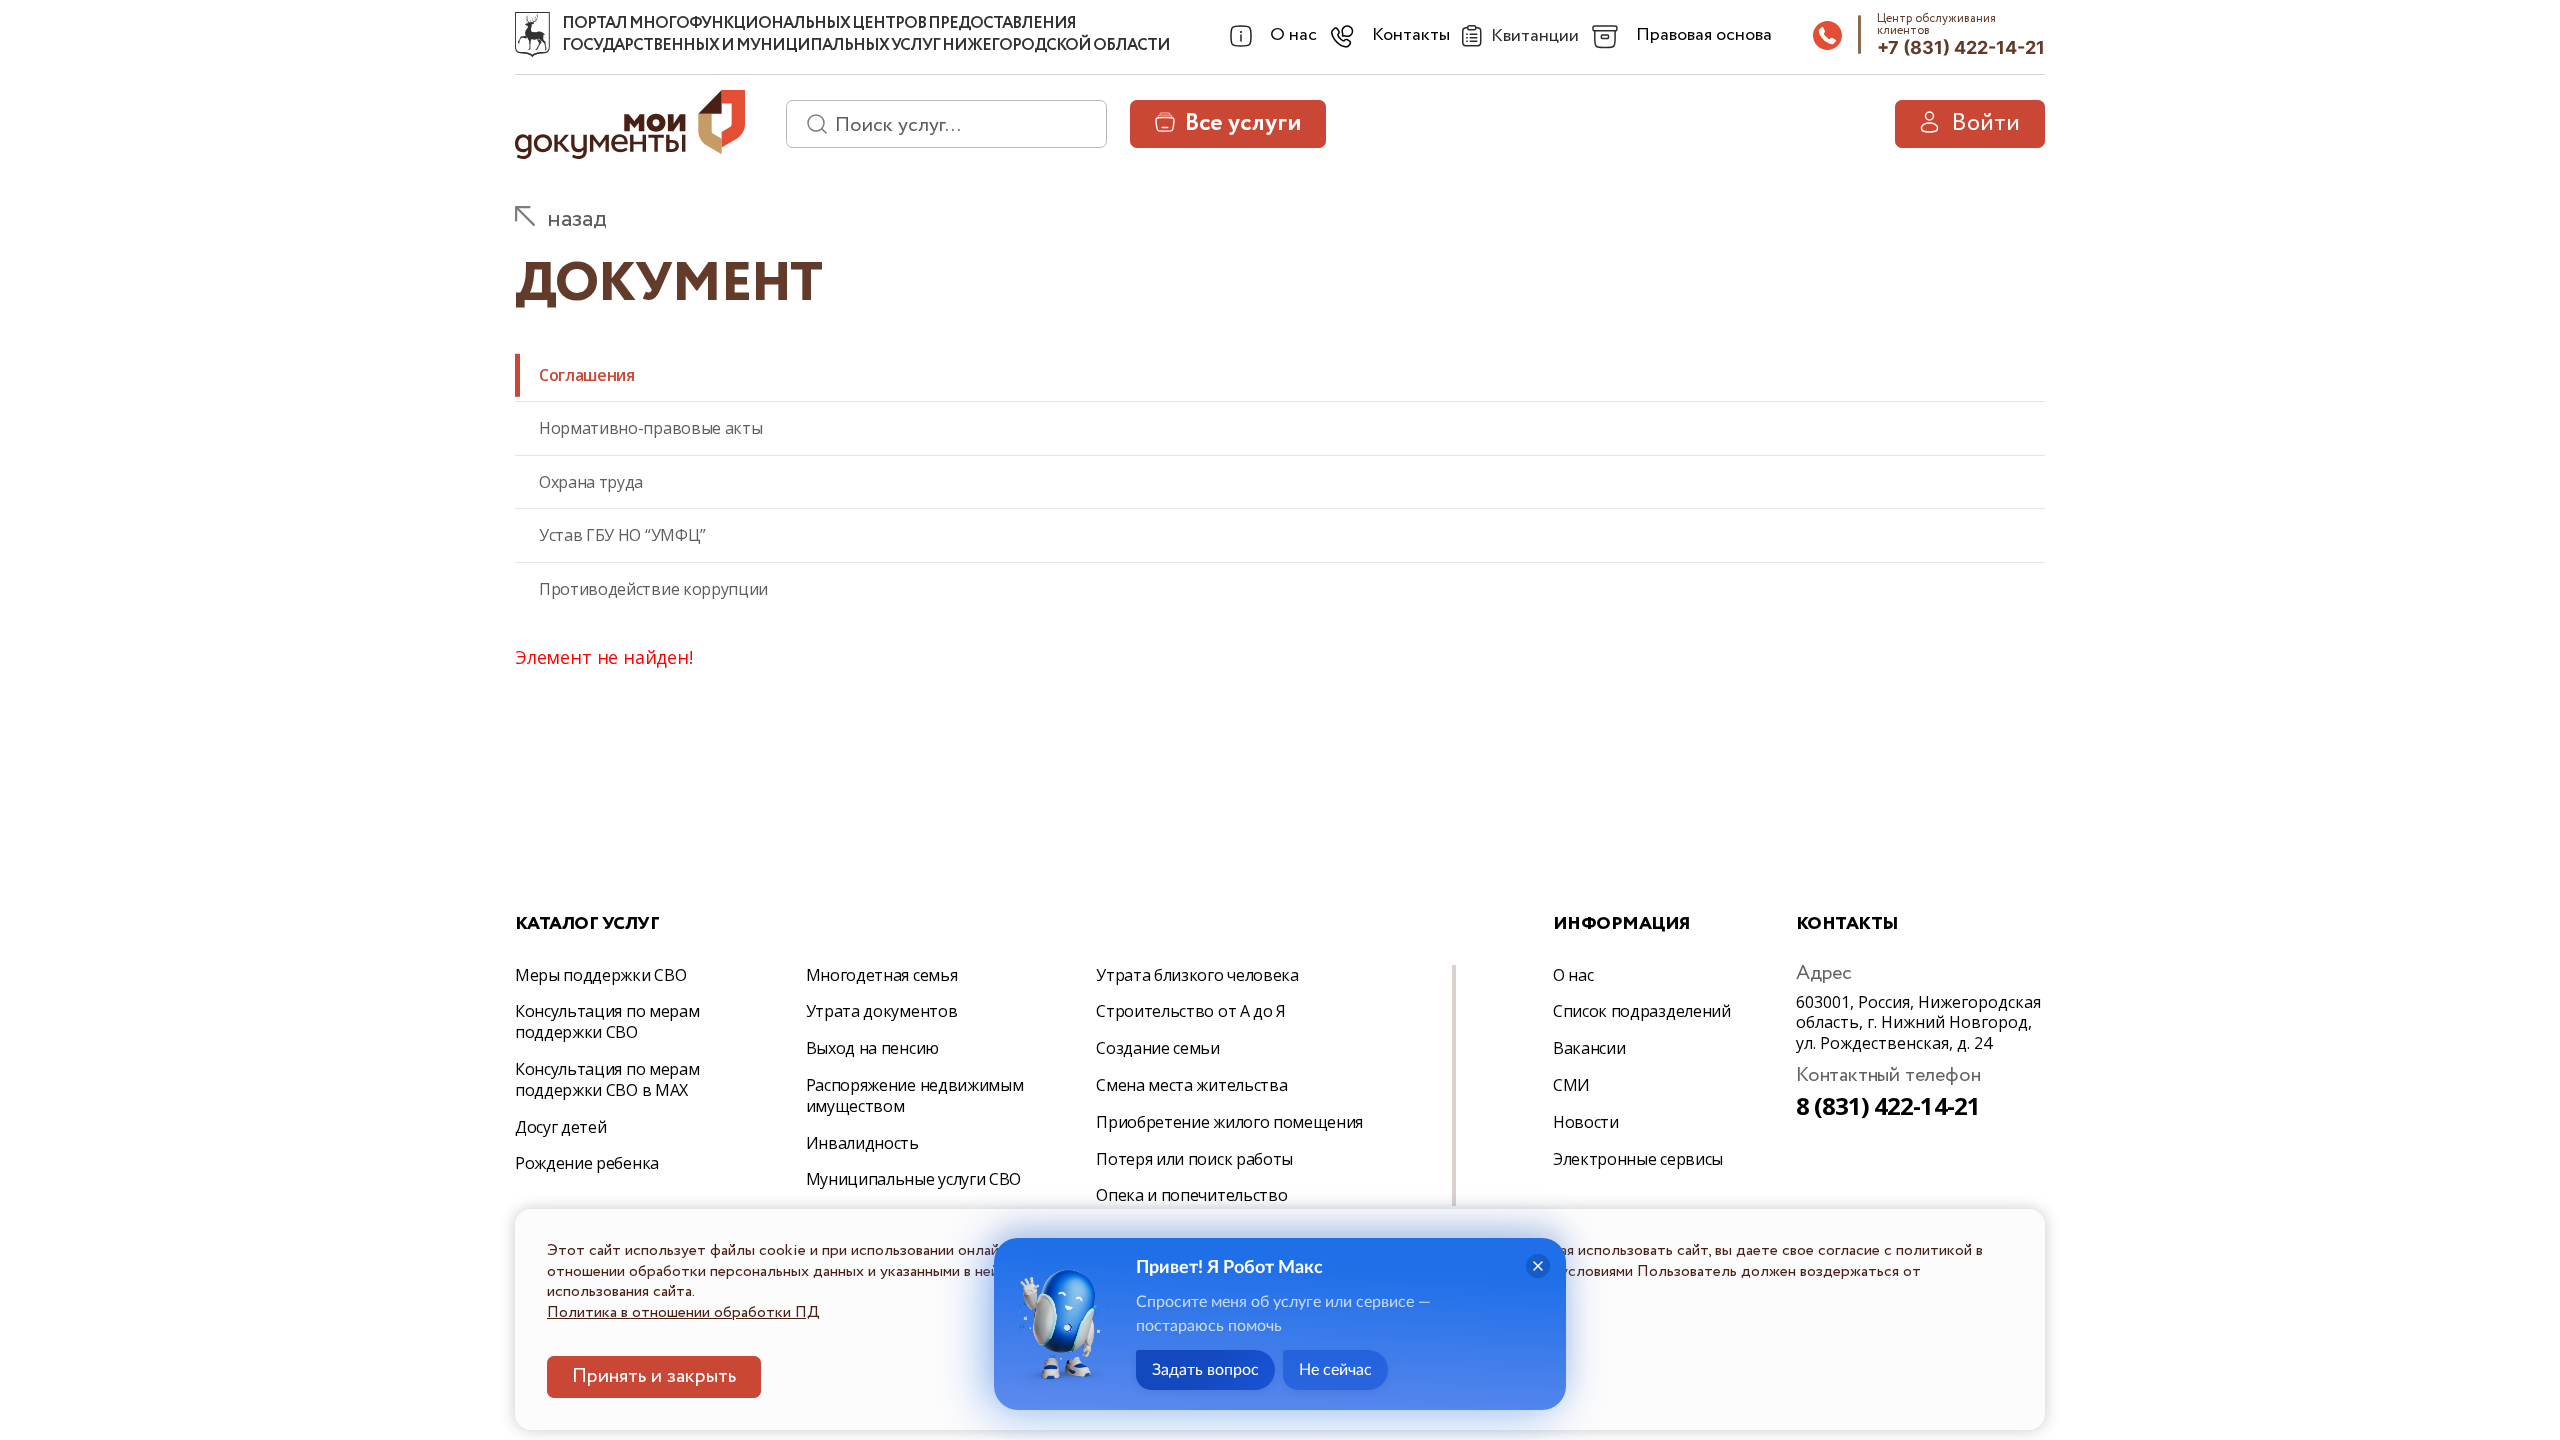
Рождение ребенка (587, 1163)
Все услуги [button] (1243, 123)
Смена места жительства (1191, 1085)
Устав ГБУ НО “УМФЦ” (622, 535)
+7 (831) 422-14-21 (1961, 47)
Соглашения (587, 375)
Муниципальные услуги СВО (913, 1179)
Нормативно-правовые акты (650, 428)
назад (577, 219)
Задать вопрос (1205, 1370)
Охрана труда (591, 482)
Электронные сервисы (1638, 1159)
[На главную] (532, 35)
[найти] (810, 124)
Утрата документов (882, 1011)
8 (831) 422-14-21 (1888, 1105)
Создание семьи (1158, 1048)
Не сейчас (1335, 1370)
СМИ (1571, 1085)
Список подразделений (1642, 1011)
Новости (1586, 1122)
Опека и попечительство (1191, 1195)
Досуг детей (560, 1127)
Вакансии (1589, 1048)
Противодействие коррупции (653, 589)
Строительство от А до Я (1191, 1011)
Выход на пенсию (872, 1048)
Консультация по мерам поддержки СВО (607, 1021)
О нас (1573, 975)
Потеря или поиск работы (1194, 1159)
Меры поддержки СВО (600, 975)
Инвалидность (862, 1143)
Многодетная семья (882, 975)
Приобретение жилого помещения (1229, 1122)
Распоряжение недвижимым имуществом (915, 1095)
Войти (1985, 123)
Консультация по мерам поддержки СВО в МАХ (607, 1079)
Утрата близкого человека (1197, 975)
